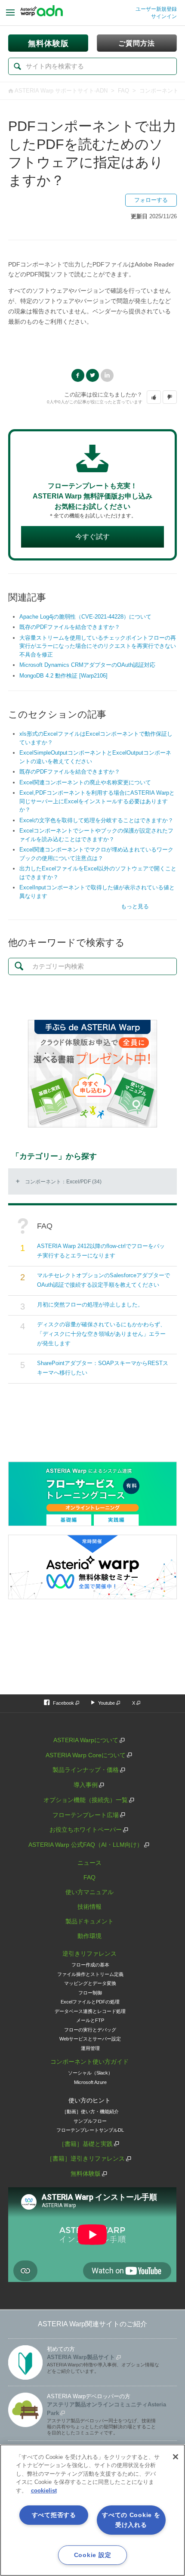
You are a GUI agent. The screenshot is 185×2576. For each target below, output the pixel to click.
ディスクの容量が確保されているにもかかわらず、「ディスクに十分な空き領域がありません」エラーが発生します (101, 1334)
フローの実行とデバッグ (90, 2030)
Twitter (92, 375)
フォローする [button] (151, 200)
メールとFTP (90, 2020)
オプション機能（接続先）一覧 (86, 1800)
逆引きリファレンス (89, 1954)
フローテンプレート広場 (86, 1815)
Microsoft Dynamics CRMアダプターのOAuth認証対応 (87, 665)
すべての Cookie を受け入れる (131, 2520)
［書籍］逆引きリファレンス (86, 2158)
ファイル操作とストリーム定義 (90, 1974)
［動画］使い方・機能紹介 (90, 2112)
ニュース (89, 1863)
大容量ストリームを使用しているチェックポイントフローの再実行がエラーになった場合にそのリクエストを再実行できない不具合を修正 (98, 646)
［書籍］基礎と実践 (86, 2144)
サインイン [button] (164, 16)
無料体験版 (86, 2173)
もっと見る (135, 906)
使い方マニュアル (89, 1892)
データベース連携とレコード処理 (90, 2011)
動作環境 (89, 1936)
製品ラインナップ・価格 (86, 1770)
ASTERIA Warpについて (86, 1740)
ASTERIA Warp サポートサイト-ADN (61, 91)
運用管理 (90, 2048)
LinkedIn (107, 375)
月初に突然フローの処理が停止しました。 (90, 1305)
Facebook (78, 375)
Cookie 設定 (92, 2555)
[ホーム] (42, 13)
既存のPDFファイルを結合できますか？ (70, 627)
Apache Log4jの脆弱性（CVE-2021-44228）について (85, 617)
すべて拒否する (54, 2515)
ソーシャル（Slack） (90, 2073)
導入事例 (86, 1785)
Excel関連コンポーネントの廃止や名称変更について (85, 782)
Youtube (106, 1703)
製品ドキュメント (89, 1921)
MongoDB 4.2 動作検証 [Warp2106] (63, 676)
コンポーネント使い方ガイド (89, 2062)
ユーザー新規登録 (156, 9)
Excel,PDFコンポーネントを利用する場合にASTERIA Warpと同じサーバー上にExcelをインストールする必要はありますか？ (97, 801)
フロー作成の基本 (90, 1965)
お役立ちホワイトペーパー (86, 1830)
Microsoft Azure (90, 2082)
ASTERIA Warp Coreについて (86, 1755)
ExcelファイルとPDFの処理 (90, 2002)
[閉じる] (176, 2457)
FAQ (123, 91)
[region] (92, 2510)
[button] (154, 397)
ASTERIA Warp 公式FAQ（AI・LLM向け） (86, 1845)
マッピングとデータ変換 (90, 1983)
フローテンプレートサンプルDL (90, 2130)
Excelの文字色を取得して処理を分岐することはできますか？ (96, 820)
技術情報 (89, 1907)
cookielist (44, 2491)
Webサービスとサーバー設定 (90, 2039)
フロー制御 (90, 1993)
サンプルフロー (90, 2121)
